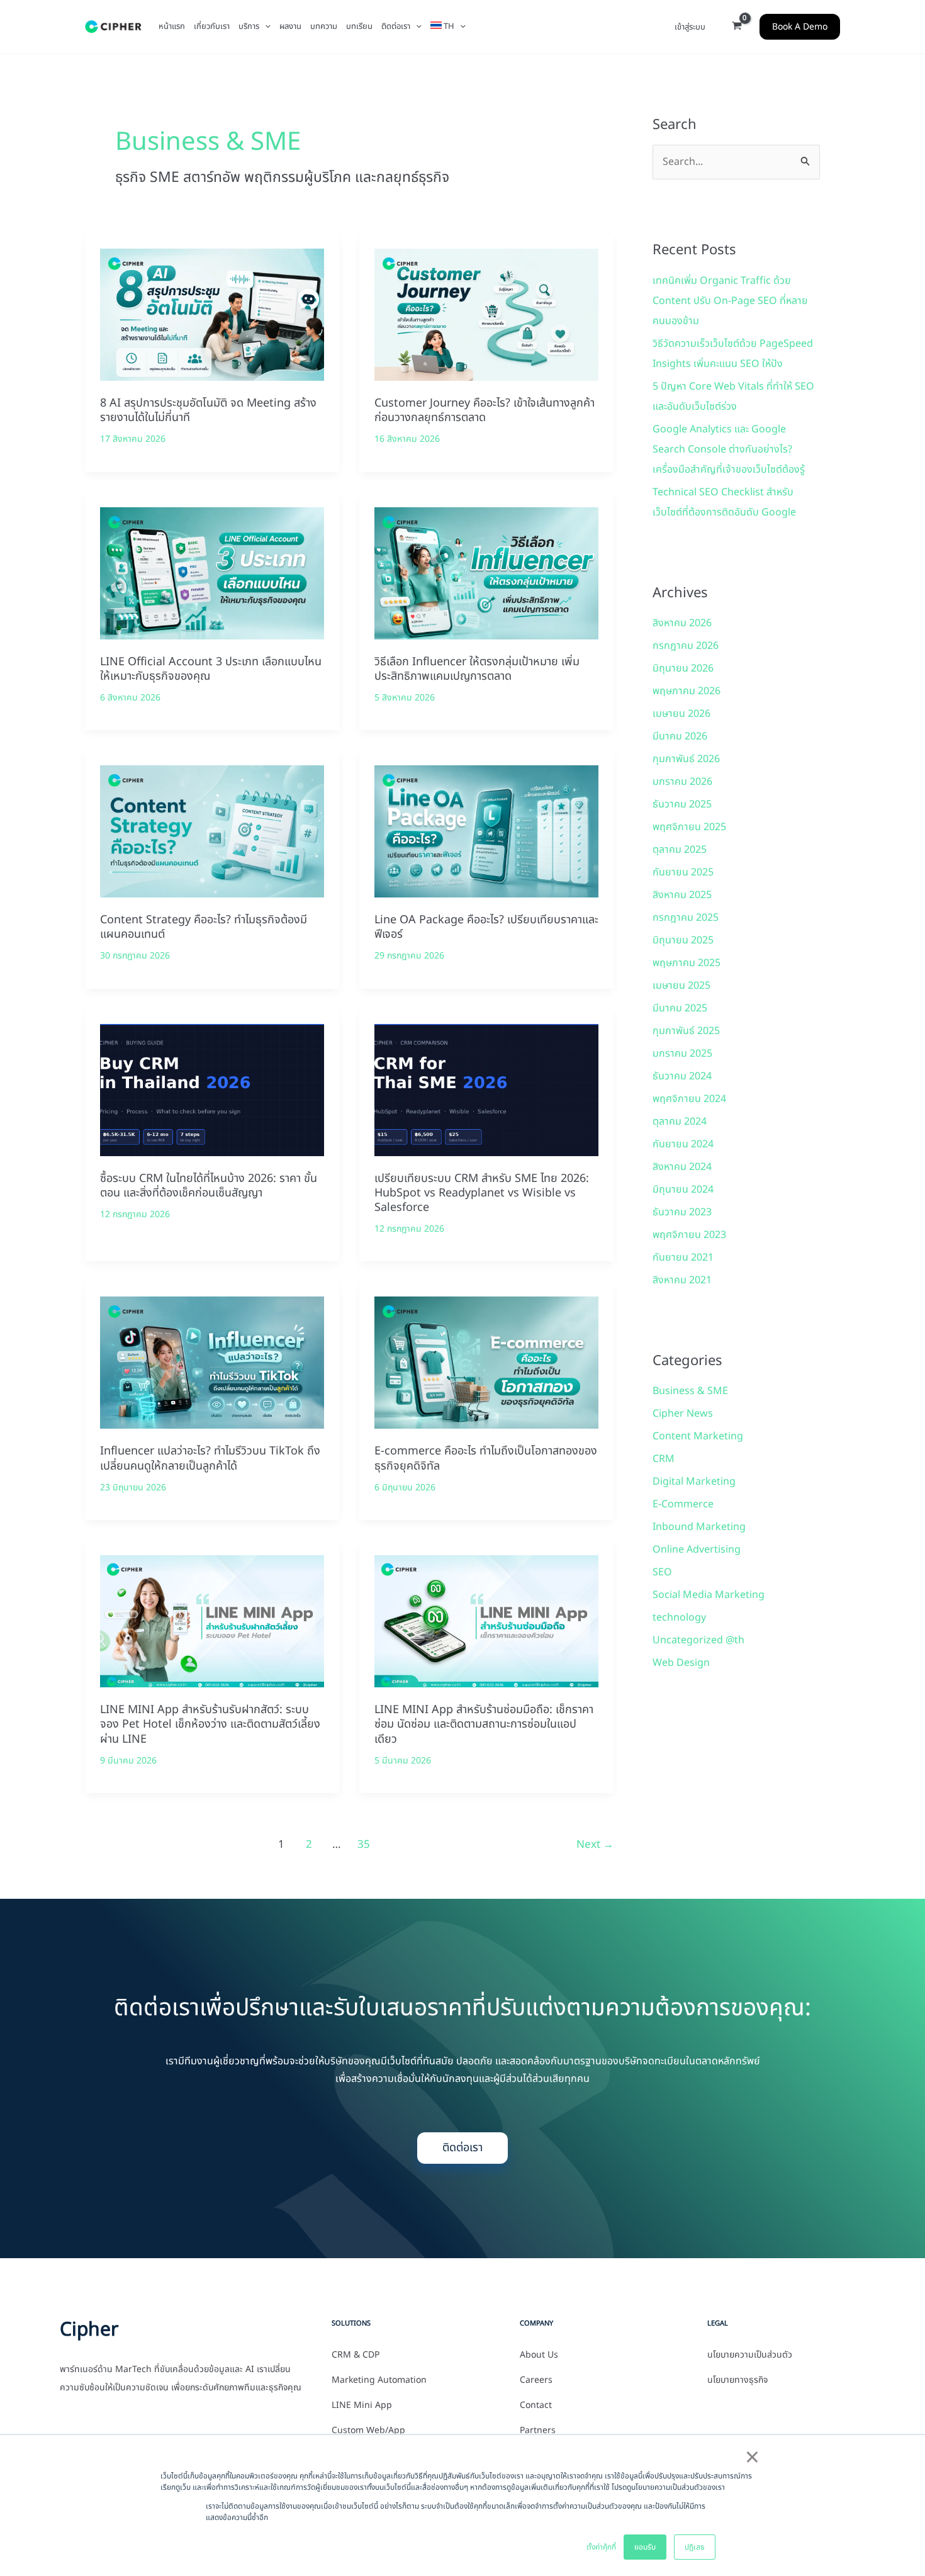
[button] (265, 26)
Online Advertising (697, 1550)
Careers (536, 2380)
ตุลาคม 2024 (680, 1122)
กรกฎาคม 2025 (686, 918)
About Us (539, 2355)
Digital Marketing (694, 1482)
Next (595, 1845)
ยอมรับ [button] (645, 2547)
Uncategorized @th (698, 1640)
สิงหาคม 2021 (682, 1280)
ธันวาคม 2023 (682, 1212)
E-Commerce (683, 1504)
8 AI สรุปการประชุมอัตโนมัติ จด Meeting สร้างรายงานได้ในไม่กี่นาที (208, 410)
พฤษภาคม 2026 (687, 691)
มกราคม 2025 (682, 1054)
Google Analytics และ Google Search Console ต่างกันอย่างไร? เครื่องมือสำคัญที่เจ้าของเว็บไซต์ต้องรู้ (729, 449)
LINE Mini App (362, 2405)
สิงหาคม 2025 (682, 895)
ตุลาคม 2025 (680, 850)
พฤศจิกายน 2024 (689, 1099)
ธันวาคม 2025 (682, 804)
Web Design (681, 1663)
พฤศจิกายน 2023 (689, 1235)
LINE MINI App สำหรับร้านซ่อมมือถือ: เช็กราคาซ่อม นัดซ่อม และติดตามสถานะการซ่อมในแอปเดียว (484, 1724)
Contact (536, 2405)
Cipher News (683, 1414)
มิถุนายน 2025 (683, 940)
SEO (662, 1572)
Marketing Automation (379, 2380)
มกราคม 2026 (682, 782)
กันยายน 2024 (683, 1144)
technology (679, 1617)
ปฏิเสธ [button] (695, 2547)
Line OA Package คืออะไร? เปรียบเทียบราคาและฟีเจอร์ (486, 927)
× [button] (752, 2458)
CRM (664, 1459)
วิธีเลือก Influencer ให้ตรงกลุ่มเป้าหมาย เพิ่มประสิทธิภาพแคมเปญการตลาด (477, 669)
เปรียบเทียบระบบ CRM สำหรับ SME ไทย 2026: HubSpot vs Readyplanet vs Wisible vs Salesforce (482, 1193)
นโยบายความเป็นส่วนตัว (750, 2355)
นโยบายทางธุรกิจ (737, 2380)
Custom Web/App (368, 2431)
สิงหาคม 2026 (682, 623)
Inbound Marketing (699, 1527)
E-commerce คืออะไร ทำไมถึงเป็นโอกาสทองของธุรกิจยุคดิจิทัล (486, 1458)
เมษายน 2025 (681, 986)
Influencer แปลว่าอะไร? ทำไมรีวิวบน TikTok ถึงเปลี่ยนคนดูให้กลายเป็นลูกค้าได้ (210, 1458)
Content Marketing (698, 1436)
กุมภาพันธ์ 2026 (686, 759)
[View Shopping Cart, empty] (737, 27)
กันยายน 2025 (683, 872)
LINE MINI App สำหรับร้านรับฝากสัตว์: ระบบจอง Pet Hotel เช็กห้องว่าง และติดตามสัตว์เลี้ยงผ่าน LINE (210, 1724)
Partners (538, 2431)
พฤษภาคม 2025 (687, 963)
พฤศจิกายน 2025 (689, 827)
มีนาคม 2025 (680, 1008)
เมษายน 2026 (681, 714)
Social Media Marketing (709, 1595)
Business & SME (690, 1391)
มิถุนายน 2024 (683, 1190)
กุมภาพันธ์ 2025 (686, 1031)
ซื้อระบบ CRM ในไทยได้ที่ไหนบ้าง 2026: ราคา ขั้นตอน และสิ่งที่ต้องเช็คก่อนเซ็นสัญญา (209, 1186)
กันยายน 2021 (683, 1257)
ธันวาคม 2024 (682, 1076)
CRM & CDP (356, 2355)
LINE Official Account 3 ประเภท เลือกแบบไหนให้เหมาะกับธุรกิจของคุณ (211, 669)
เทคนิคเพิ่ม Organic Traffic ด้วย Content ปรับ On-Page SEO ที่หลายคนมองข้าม (730, 301)
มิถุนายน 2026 (683, 668)
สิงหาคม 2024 (682, 1167)
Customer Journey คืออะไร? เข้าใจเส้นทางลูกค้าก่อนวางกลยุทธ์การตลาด (485, 410)
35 (364, 1845)
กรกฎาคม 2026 (686, 646)
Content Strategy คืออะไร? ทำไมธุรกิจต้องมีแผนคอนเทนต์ (204, 927)
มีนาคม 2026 (680, 736)
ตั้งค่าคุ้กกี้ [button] (601, 2547)
